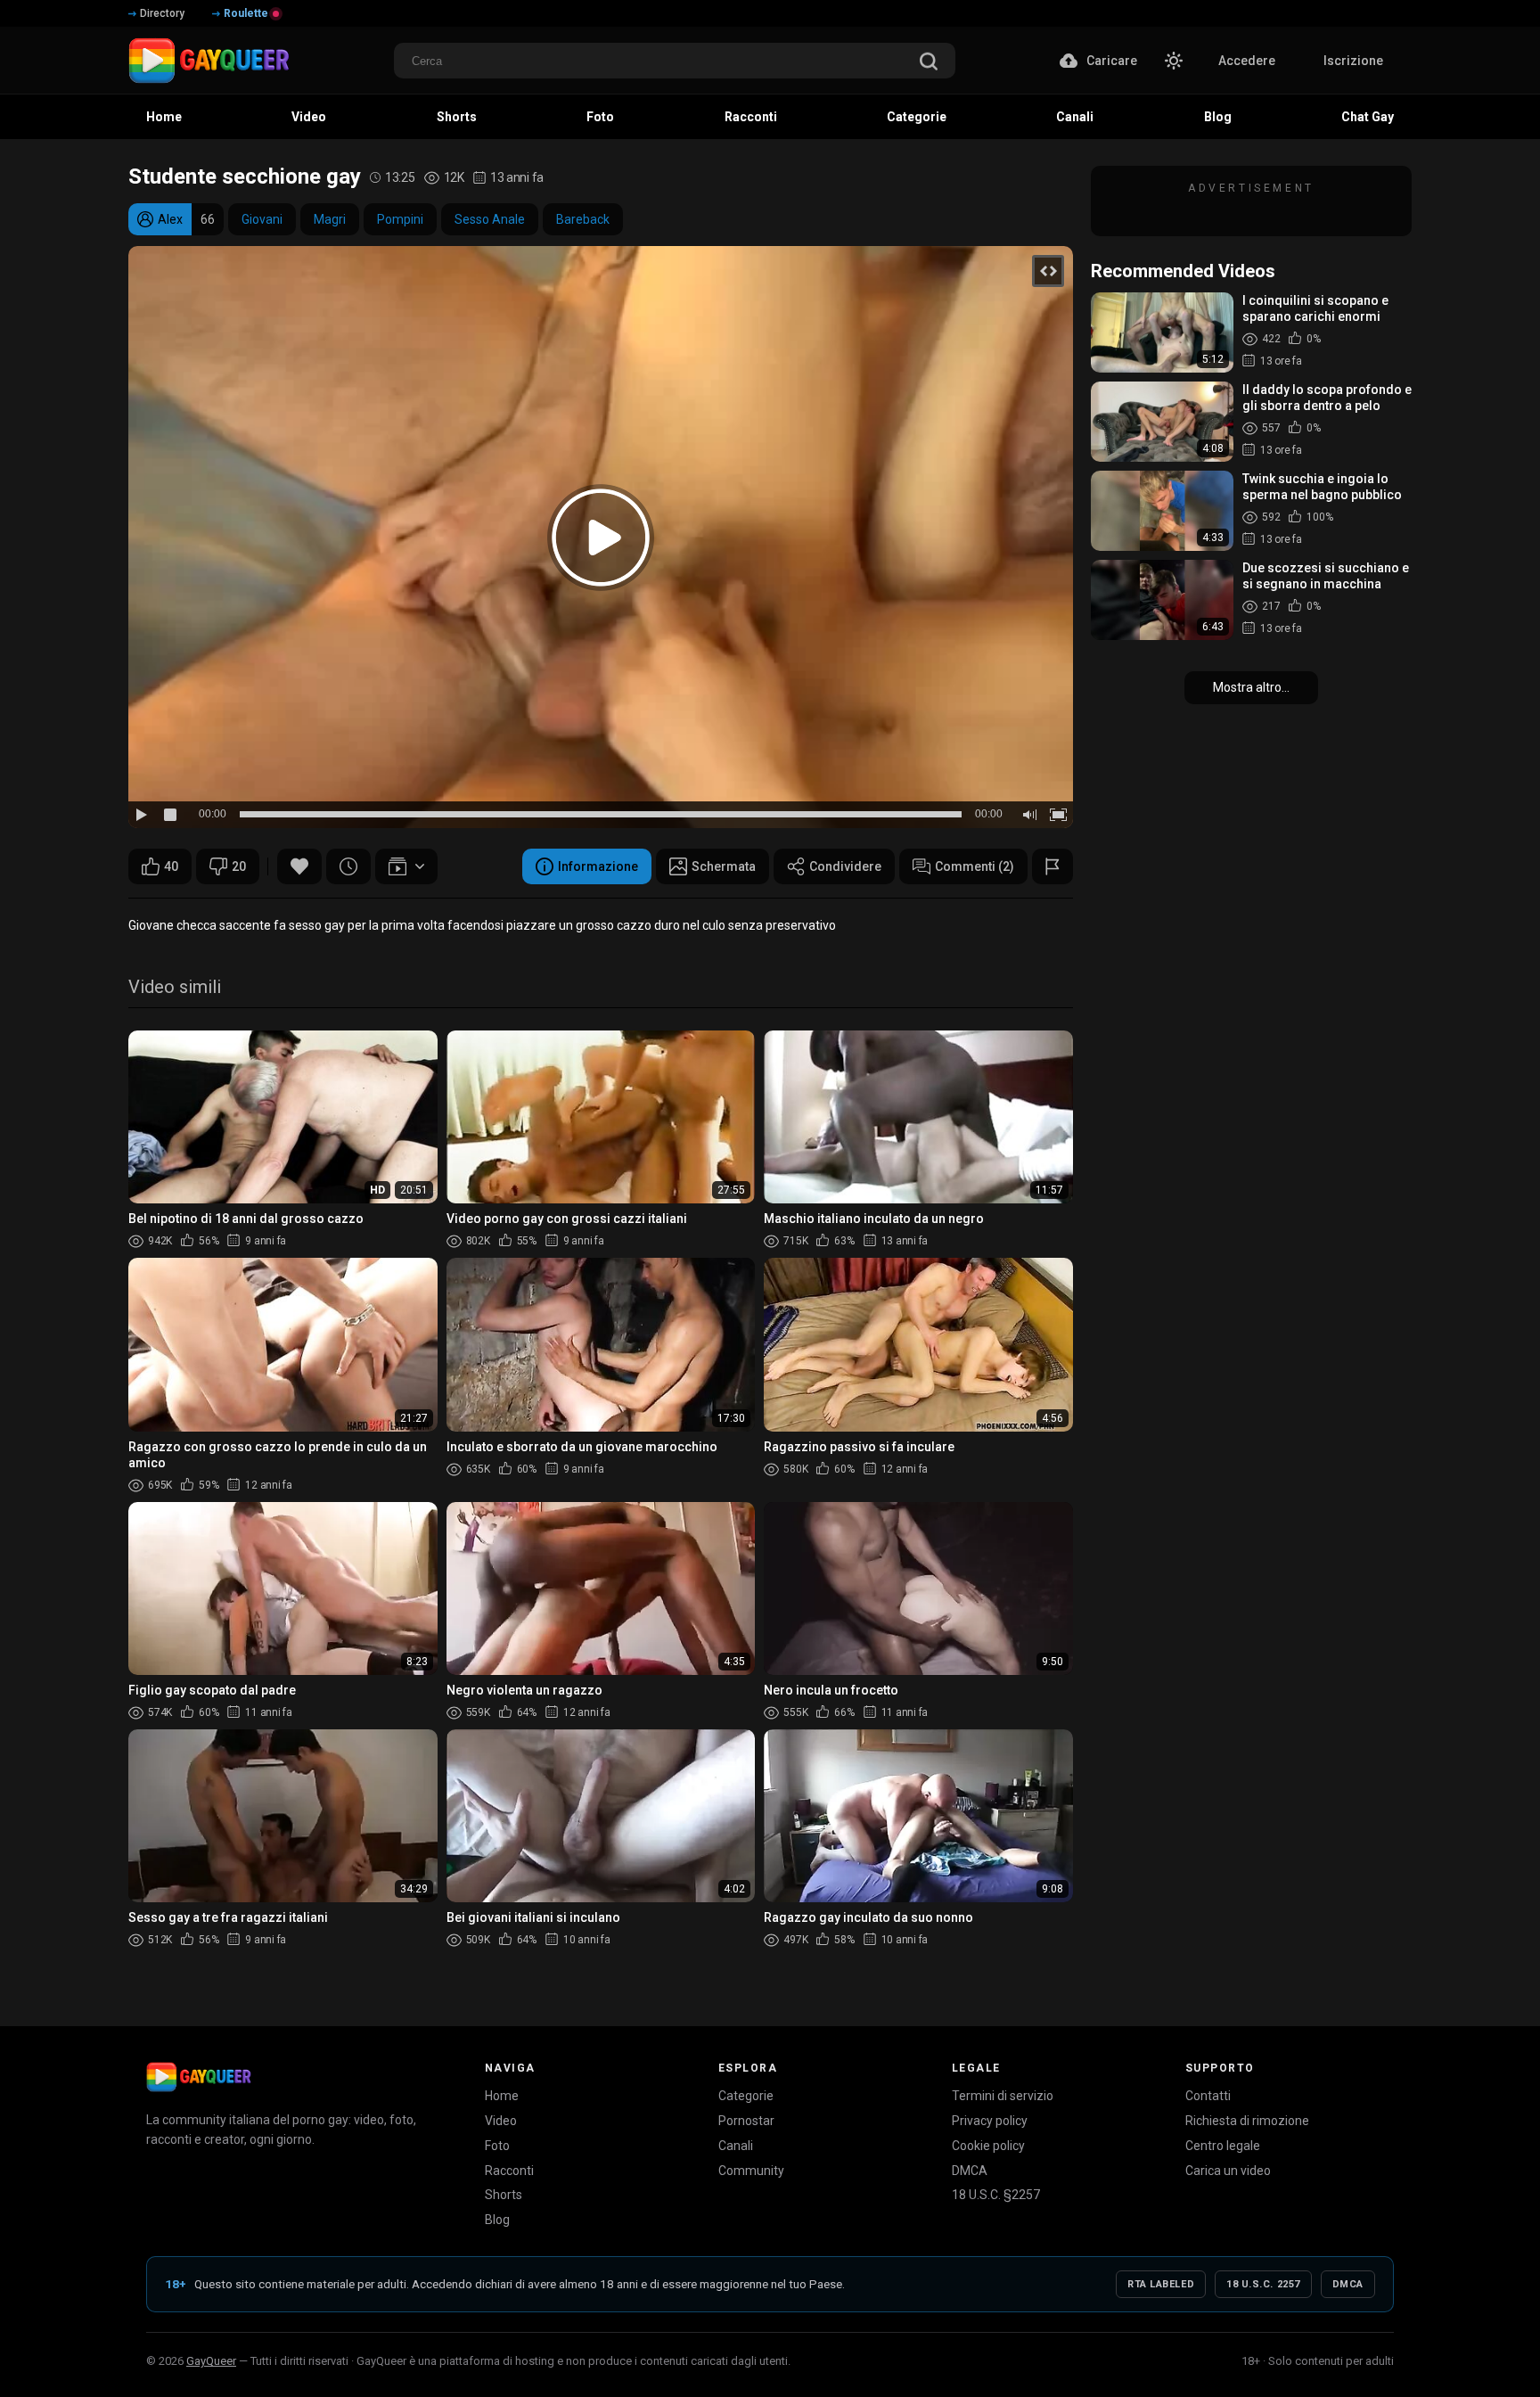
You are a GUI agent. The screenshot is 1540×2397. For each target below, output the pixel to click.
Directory (162, 13)
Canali (736, 2146)
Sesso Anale (490, 219)
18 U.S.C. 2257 (1263, 2284)
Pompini (400, 219)
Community (751, 2171)
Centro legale (1223, 2146)
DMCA (970, 2171)
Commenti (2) (975, 866)
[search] (929, 63)
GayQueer (211, 2361)
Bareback (583, 219)
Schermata (724, 866)
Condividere (845, 866)
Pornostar (746, 2121)
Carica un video (1228, 2171)
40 (171, 866)
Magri (330, 219)
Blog (497, 2220)
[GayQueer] (199, 2077)
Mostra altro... (1251, 687)
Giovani (262, 219)
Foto (497, 2146)
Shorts (504, 2195)
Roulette (246, 13)
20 (239, 866)
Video (501, 2121)
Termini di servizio (1003, 2096)
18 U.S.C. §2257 (996, 2195)
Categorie (746, 2096)
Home (502, 2096)
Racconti (509, 2171)
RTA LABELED (1161, 2284)
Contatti (1208, 2096)
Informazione (598, 866)
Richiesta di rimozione (1247, 2121)
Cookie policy (988, 2146)
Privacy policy (990, 2121)
